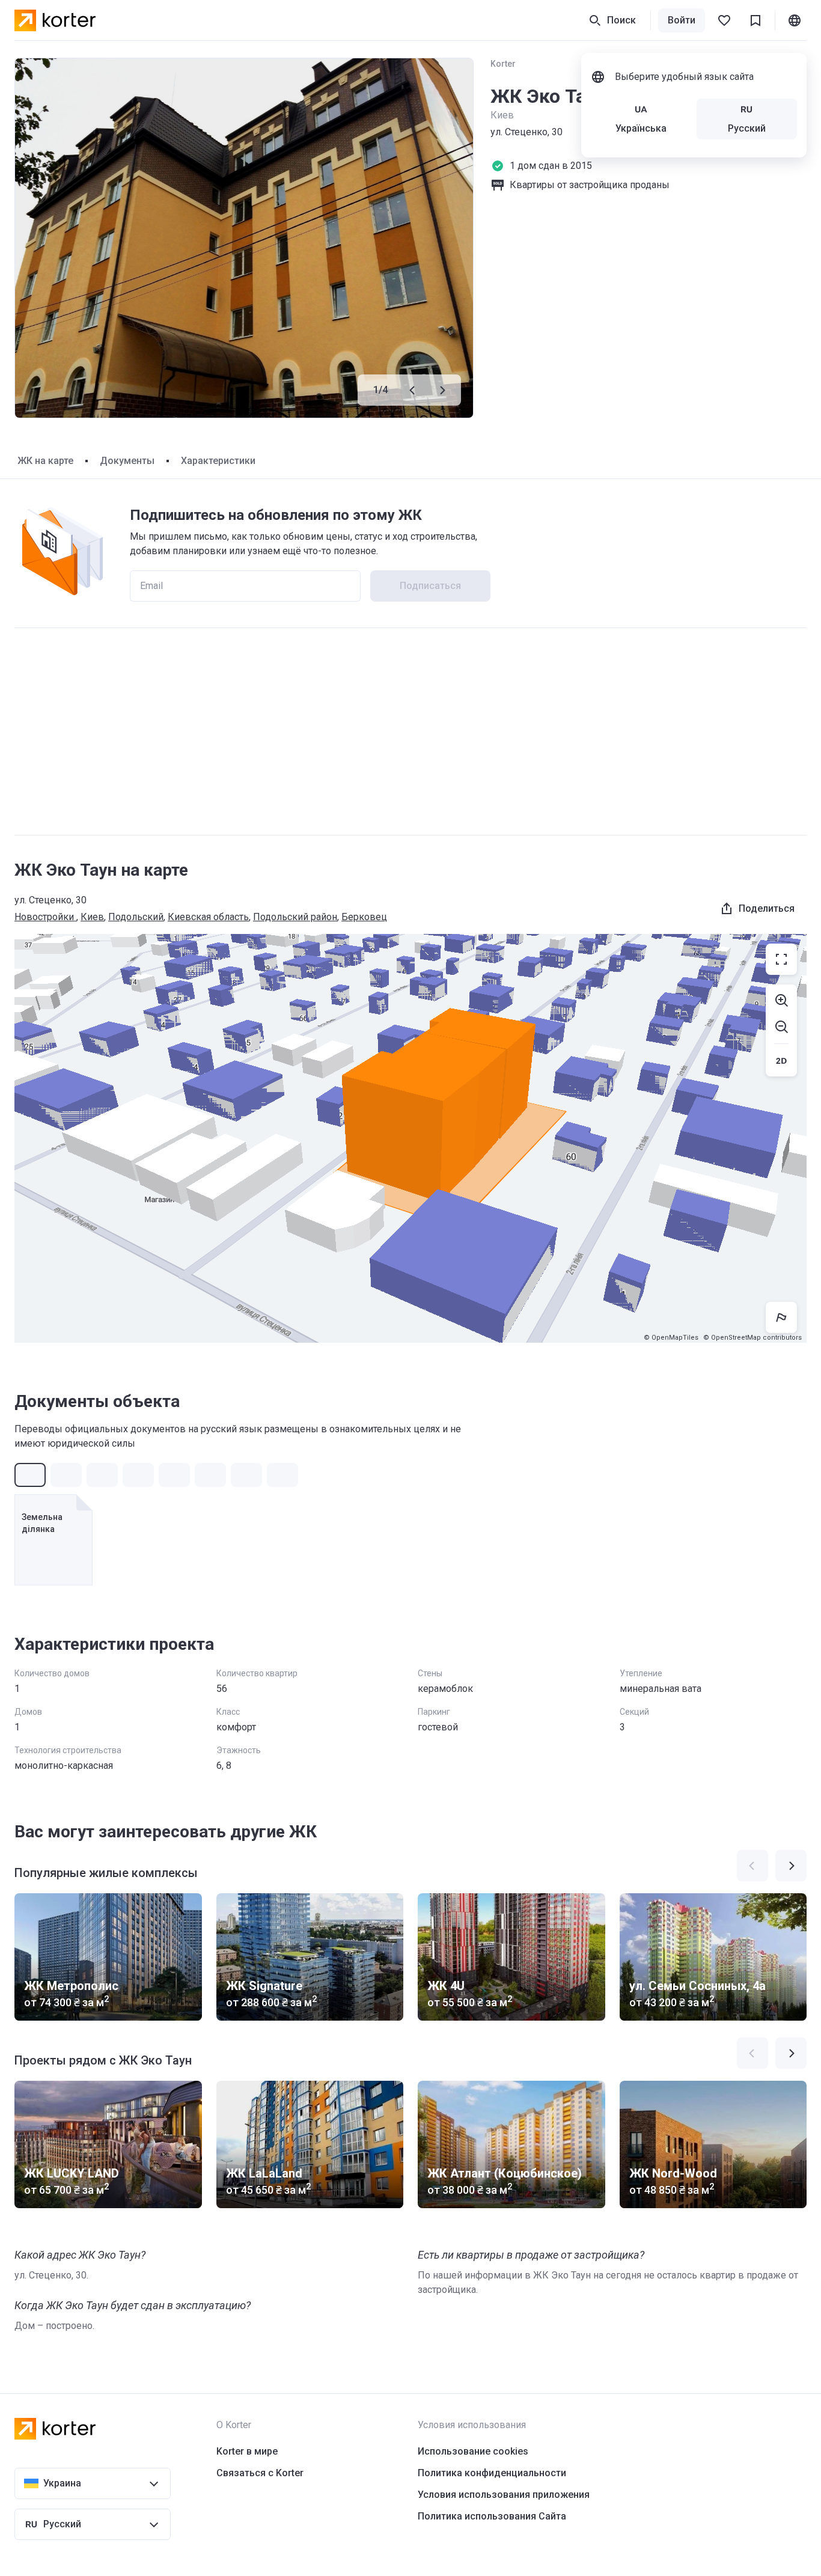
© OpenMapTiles (671, 1338)
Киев (92, 917)
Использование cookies (473, 2451)
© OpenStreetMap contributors (752, 1338)
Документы (127, 461)
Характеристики (218, 461)
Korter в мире (247, 2451)
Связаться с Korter (260, 2473)
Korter (503, 64)
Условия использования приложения (504, 2495)
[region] (410, 1138)
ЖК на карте (45, 461)
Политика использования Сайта (492, 2516)
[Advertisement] (410, 731)
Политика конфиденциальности (492, 2473)
